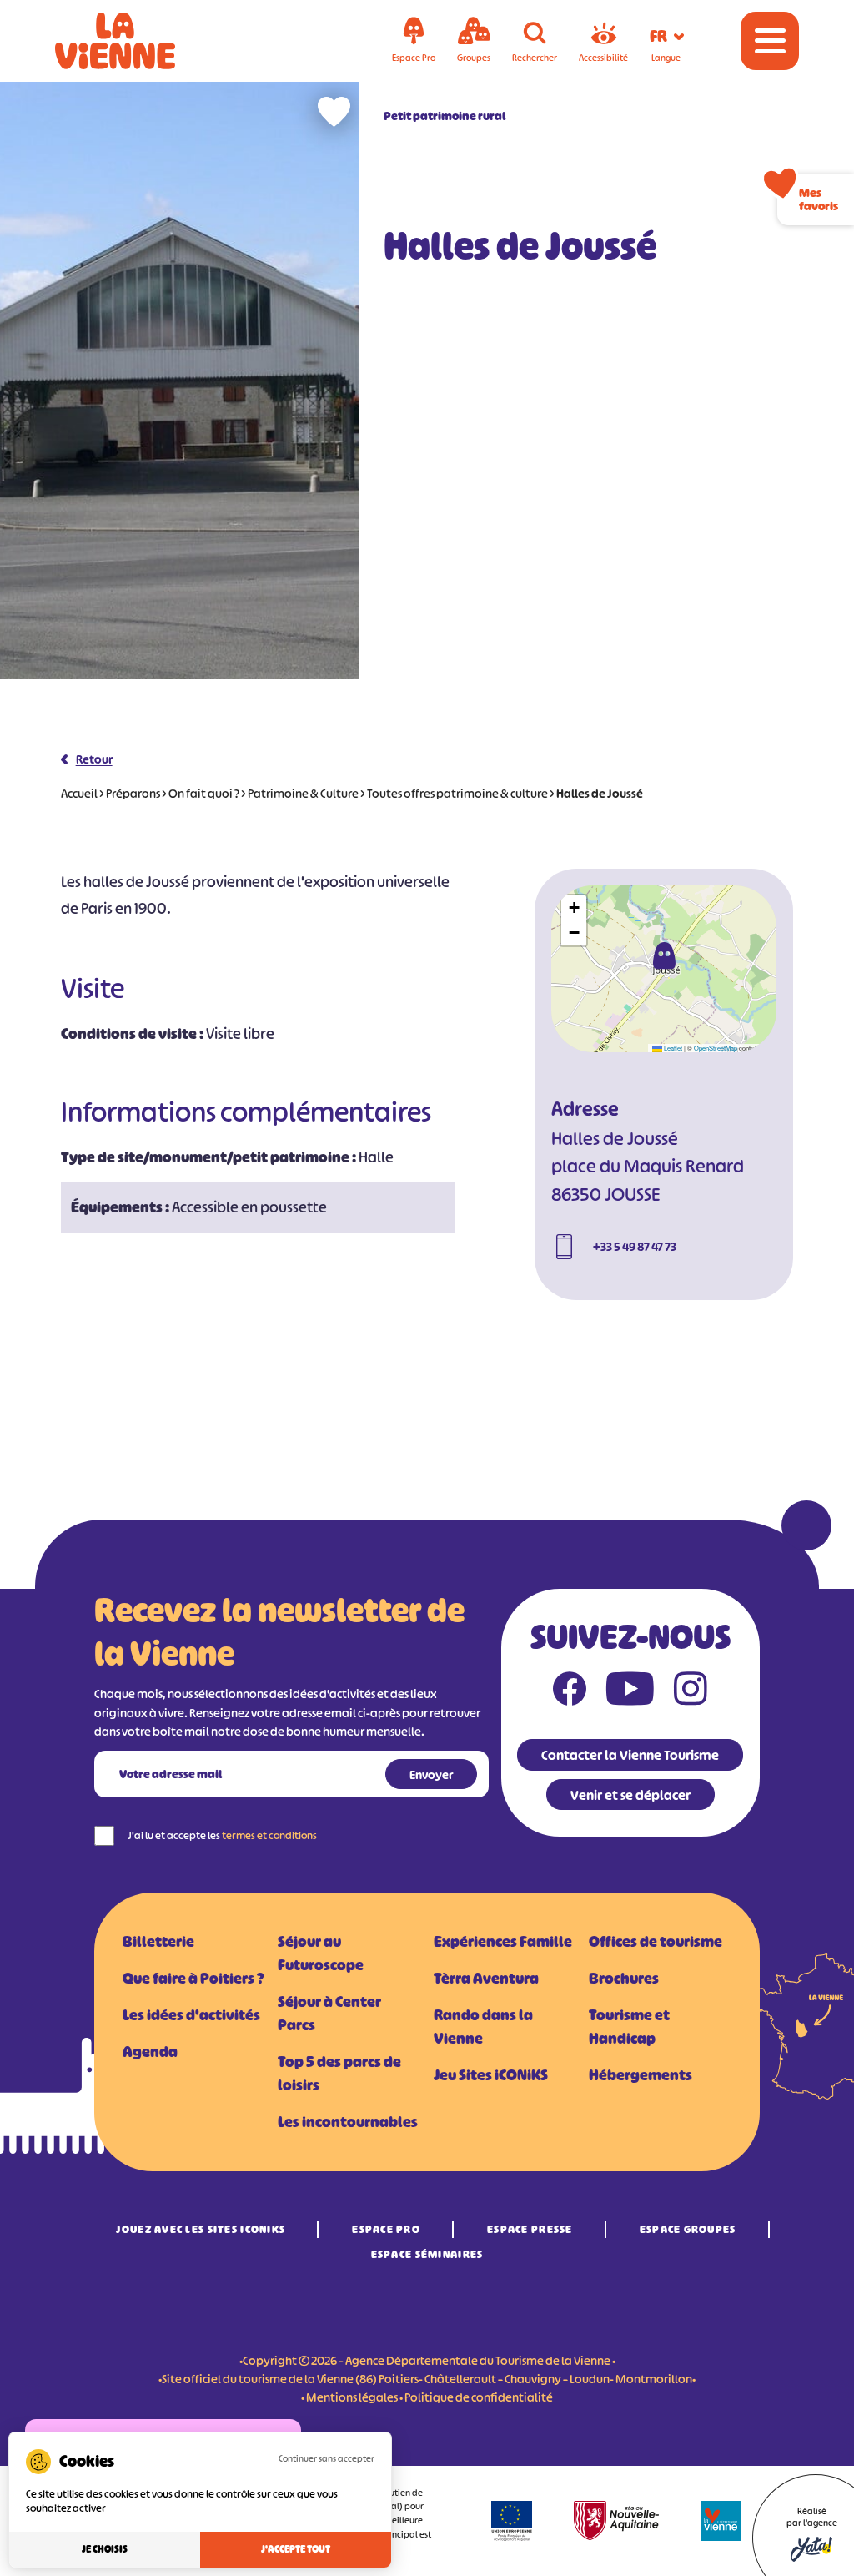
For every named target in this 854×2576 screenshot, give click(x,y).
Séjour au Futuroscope (321, 1953)
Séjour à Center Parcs (329, 2014)
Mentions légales (352, 2397)
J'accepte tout (296, 2549)
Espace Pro (386, 2229)
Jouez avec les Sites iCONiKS (201, 2229)
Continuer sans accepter (327, 2458)
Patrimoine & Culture (303, 793)
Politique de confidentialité (479, 2397)
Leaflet (672, 1048)
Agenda (150, 2052)
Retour (94, 759)
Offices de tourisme (656, 1942)
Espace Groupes (688, 2229)
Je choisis (105, 2549)
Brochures (624, 1979)
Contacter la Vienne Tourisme (630, 1755)
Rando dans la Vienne (483, 2027)
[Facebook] (570, 1692)
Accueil (79, 793)
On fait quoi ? (204, 793)
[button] (664, 955)
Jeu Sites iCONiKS (491, 2075)
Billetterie (158, 1942)
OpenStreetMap (716, 1048)
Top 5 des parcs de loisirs (339, 2074)
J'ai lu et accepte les (222, 1835)
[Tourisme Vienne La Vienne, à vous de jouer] (138, 41)
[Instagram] (691, 1692)
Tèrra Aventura (486, 1979)
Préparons (133, 793)
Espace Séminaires (427, 2254)
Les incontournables (348, 2122)
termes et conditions (269, 1835)
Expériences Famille (503, 1942)
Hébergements (640, 2075)
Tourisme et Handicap (629, 2027)
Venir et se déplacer (630, 1795)
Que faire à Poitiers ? (193, 1979)
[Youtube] (630, 1692)
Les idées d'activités (191, 2015)
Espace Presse (530, 2229)
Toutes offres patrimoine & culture (457, 793)
